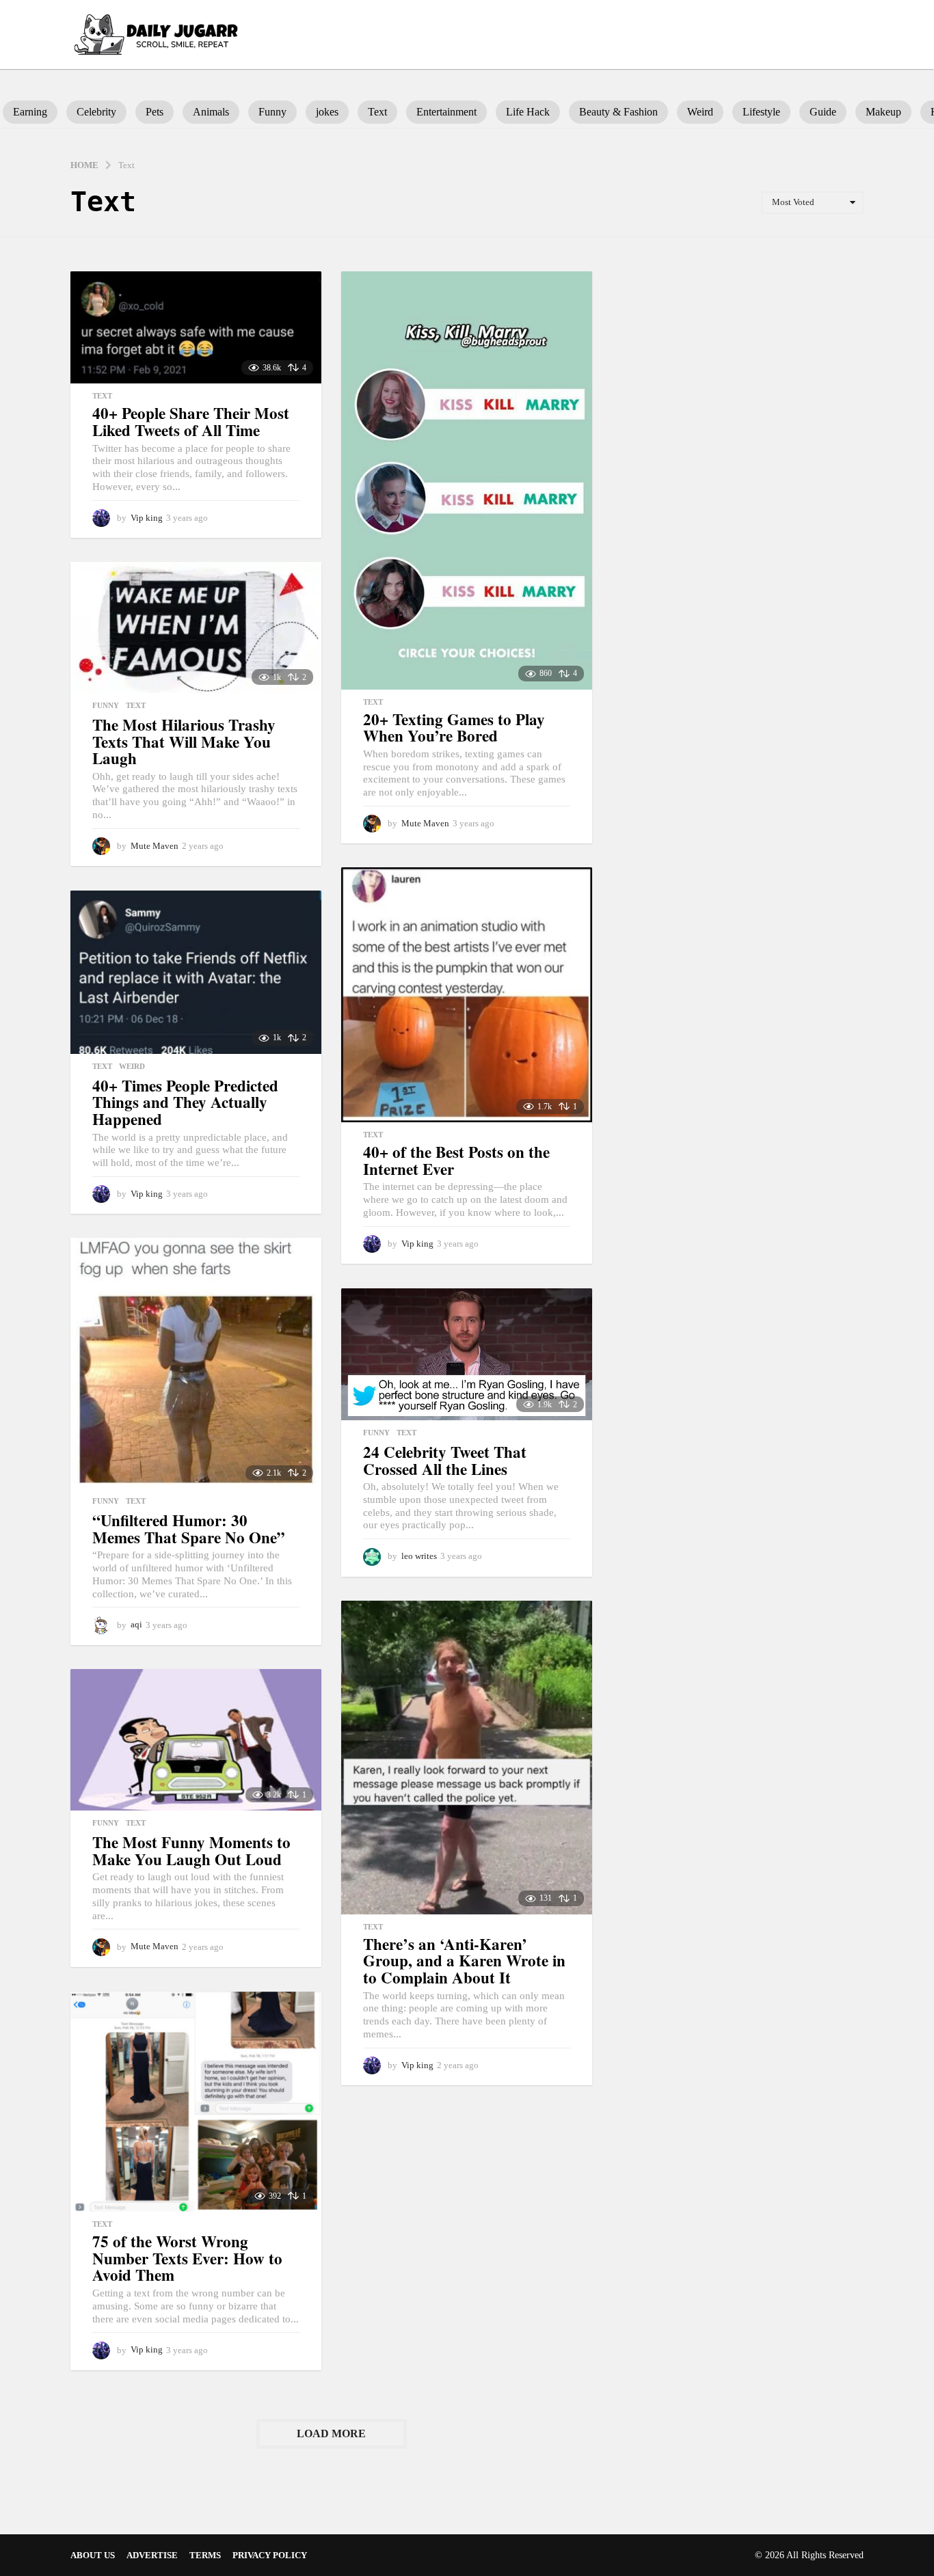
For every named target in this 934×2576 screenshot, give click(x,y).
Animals (211, 112)
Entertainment (446, 112)
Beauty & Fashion (618, 112)
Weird (700, 112)
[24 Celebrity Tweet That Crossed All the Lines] (467, 1354)
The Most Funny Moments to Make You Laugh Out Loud (191, 1850)
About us (93, 2555)
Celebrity (96, 112)
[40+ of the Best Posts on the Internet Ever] (467, 995)
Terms (205, 2555)
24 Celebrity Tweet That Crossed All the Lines (445, 1460)
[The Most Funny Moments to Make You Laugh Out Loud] (196, 1740)
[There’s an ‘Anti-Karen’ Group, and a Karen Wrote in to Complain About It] (467, 1757)
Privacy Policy (270, 2555)
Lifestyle (761, 112)
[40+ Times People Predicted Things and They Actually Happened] (196, 972)
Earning (30, 112)
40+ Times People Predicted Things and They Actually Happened (185, 1102)
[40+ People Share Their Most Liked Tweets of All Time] (196, 327)
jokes (327, 112)
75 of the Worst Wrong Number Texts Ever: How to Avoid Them (187, 2258)
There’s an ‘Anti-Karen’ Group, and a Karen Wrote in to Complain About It (464, 1961)
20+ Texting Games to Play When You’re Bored (454, 728)
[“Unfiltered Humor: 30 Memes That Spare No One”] (196, 1363)
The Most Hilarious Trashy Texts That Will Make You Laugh (184, 741)
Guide (823, 112)
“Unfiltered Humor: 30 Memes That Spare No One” (189, 1529)
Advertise (152, 2555)
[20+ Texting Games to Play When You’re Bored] (467, 480)
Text (377, 112)
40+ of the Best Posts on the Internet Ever (456, 1160)
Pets (155, 112)
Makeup (883, 112)
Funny (272, 112)
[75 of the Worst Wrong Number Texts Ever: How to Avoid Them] (196, 2102)
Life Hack (528, 112)
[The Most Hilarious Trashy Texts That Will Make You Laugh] (196, 627)
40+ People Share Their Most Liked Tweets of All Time (191, 421)
